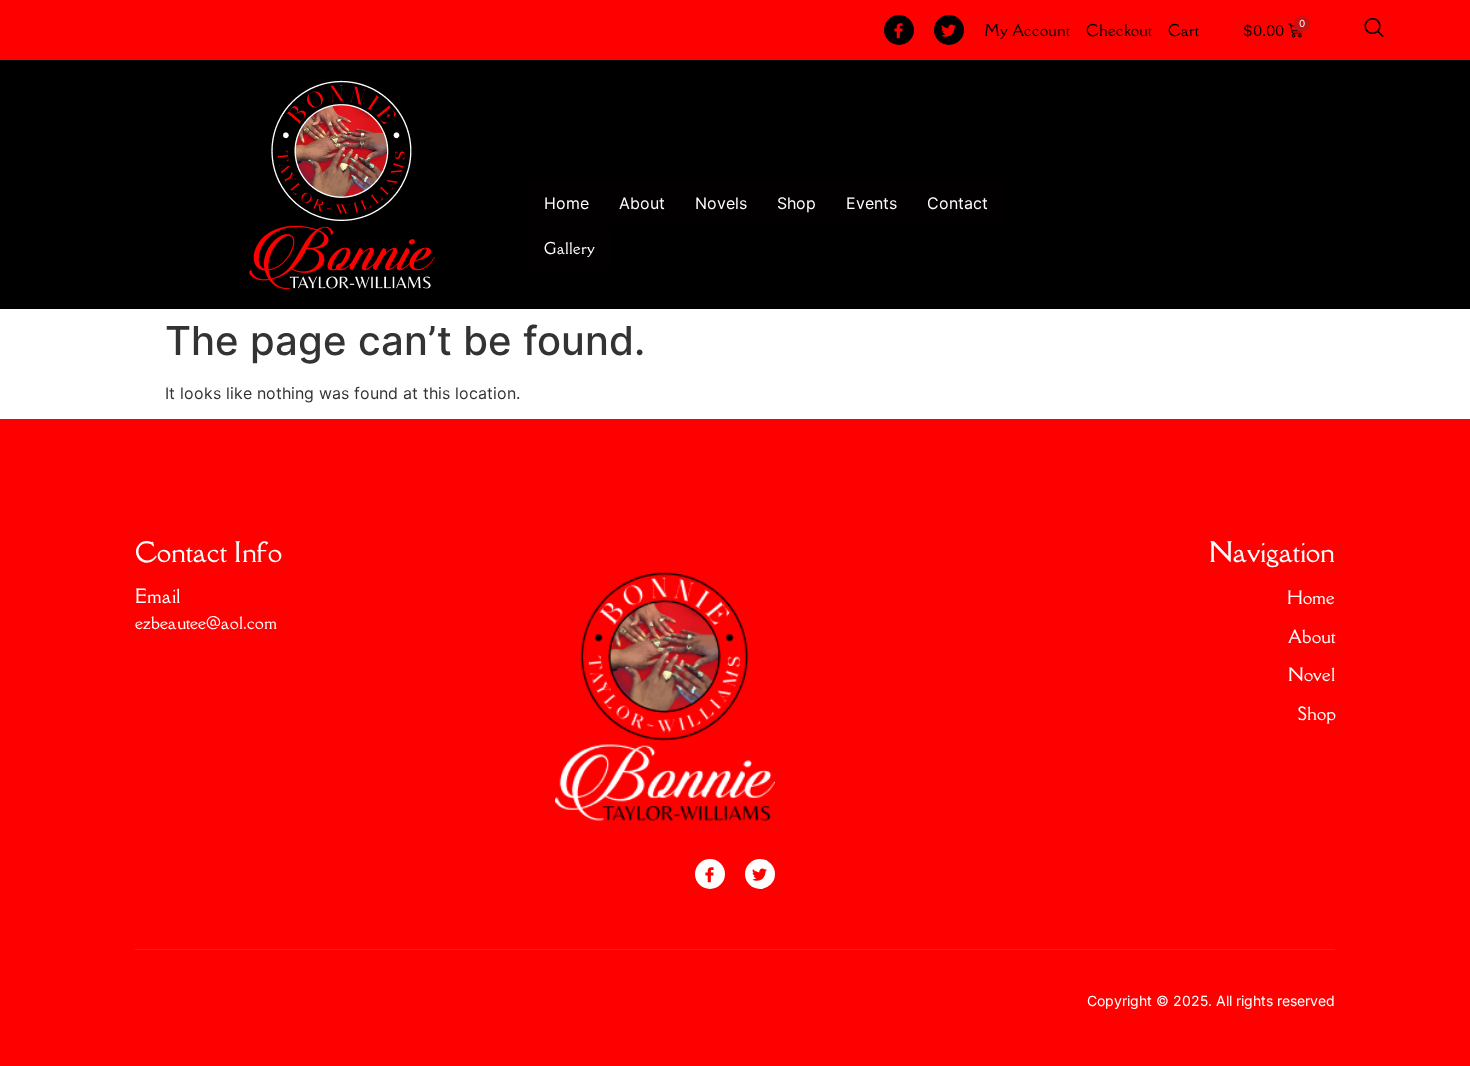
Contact (957, 203)
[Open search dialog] (1374, 30)
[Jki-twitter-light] (949, 30)
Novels (721, 203)
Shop (796, 203)
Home (566, 203)
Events (871, 203)
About (642, 203)
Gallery (569, 248)
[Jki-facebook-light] (899, 30)
